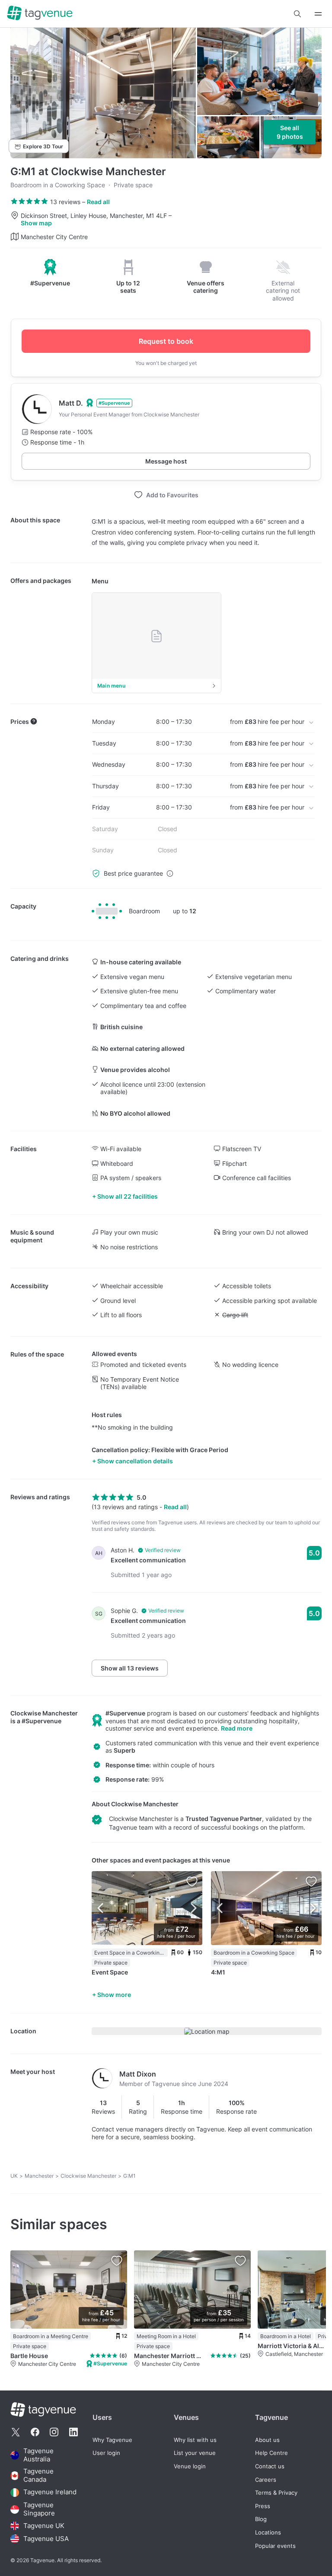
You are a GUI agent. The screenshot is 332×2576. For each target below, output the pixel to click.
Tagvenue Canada (38, 2475)
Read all (98, 202)
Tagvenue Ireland (50, 2492)
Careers (266, 2480)
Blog (261, 2519)
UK (14, 2176)
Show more (114, 1995)
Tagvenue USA (46, 2539)
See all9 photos (290, 132)
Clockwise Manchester (44, 1713)
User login (106, 2453)
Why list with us (195, 2440)
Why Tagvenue (112, 2440)
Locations (268, 2533)
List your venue (195, 2453)
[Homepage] (40, 14)
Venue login (190, 2466)
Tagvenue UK (44, 2526)
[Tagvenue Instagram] (54, 2432)
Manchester (39, 2176)
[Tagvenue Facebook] (35, 2432)
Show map (36, 223)
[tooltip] (50, 273)
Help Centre (271, 2453)
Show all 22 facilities (128, 1196)
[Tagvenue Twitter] (16, 2432)
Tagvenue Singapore (39, 2509)
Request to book (166, 341)
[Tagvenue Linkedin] (73, 2432)
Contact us (270, 2466)
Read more (237, 1728)
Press (263, 2506)
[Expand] (318, 14)
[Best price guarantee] (170, 874)
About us (267, 2440)
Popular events (275, 2546)
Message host (166, 461)
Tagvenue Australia (38, 2455)
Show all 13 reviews (130, 1668)
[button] (297, 14)
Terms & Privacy (276, 2493)
